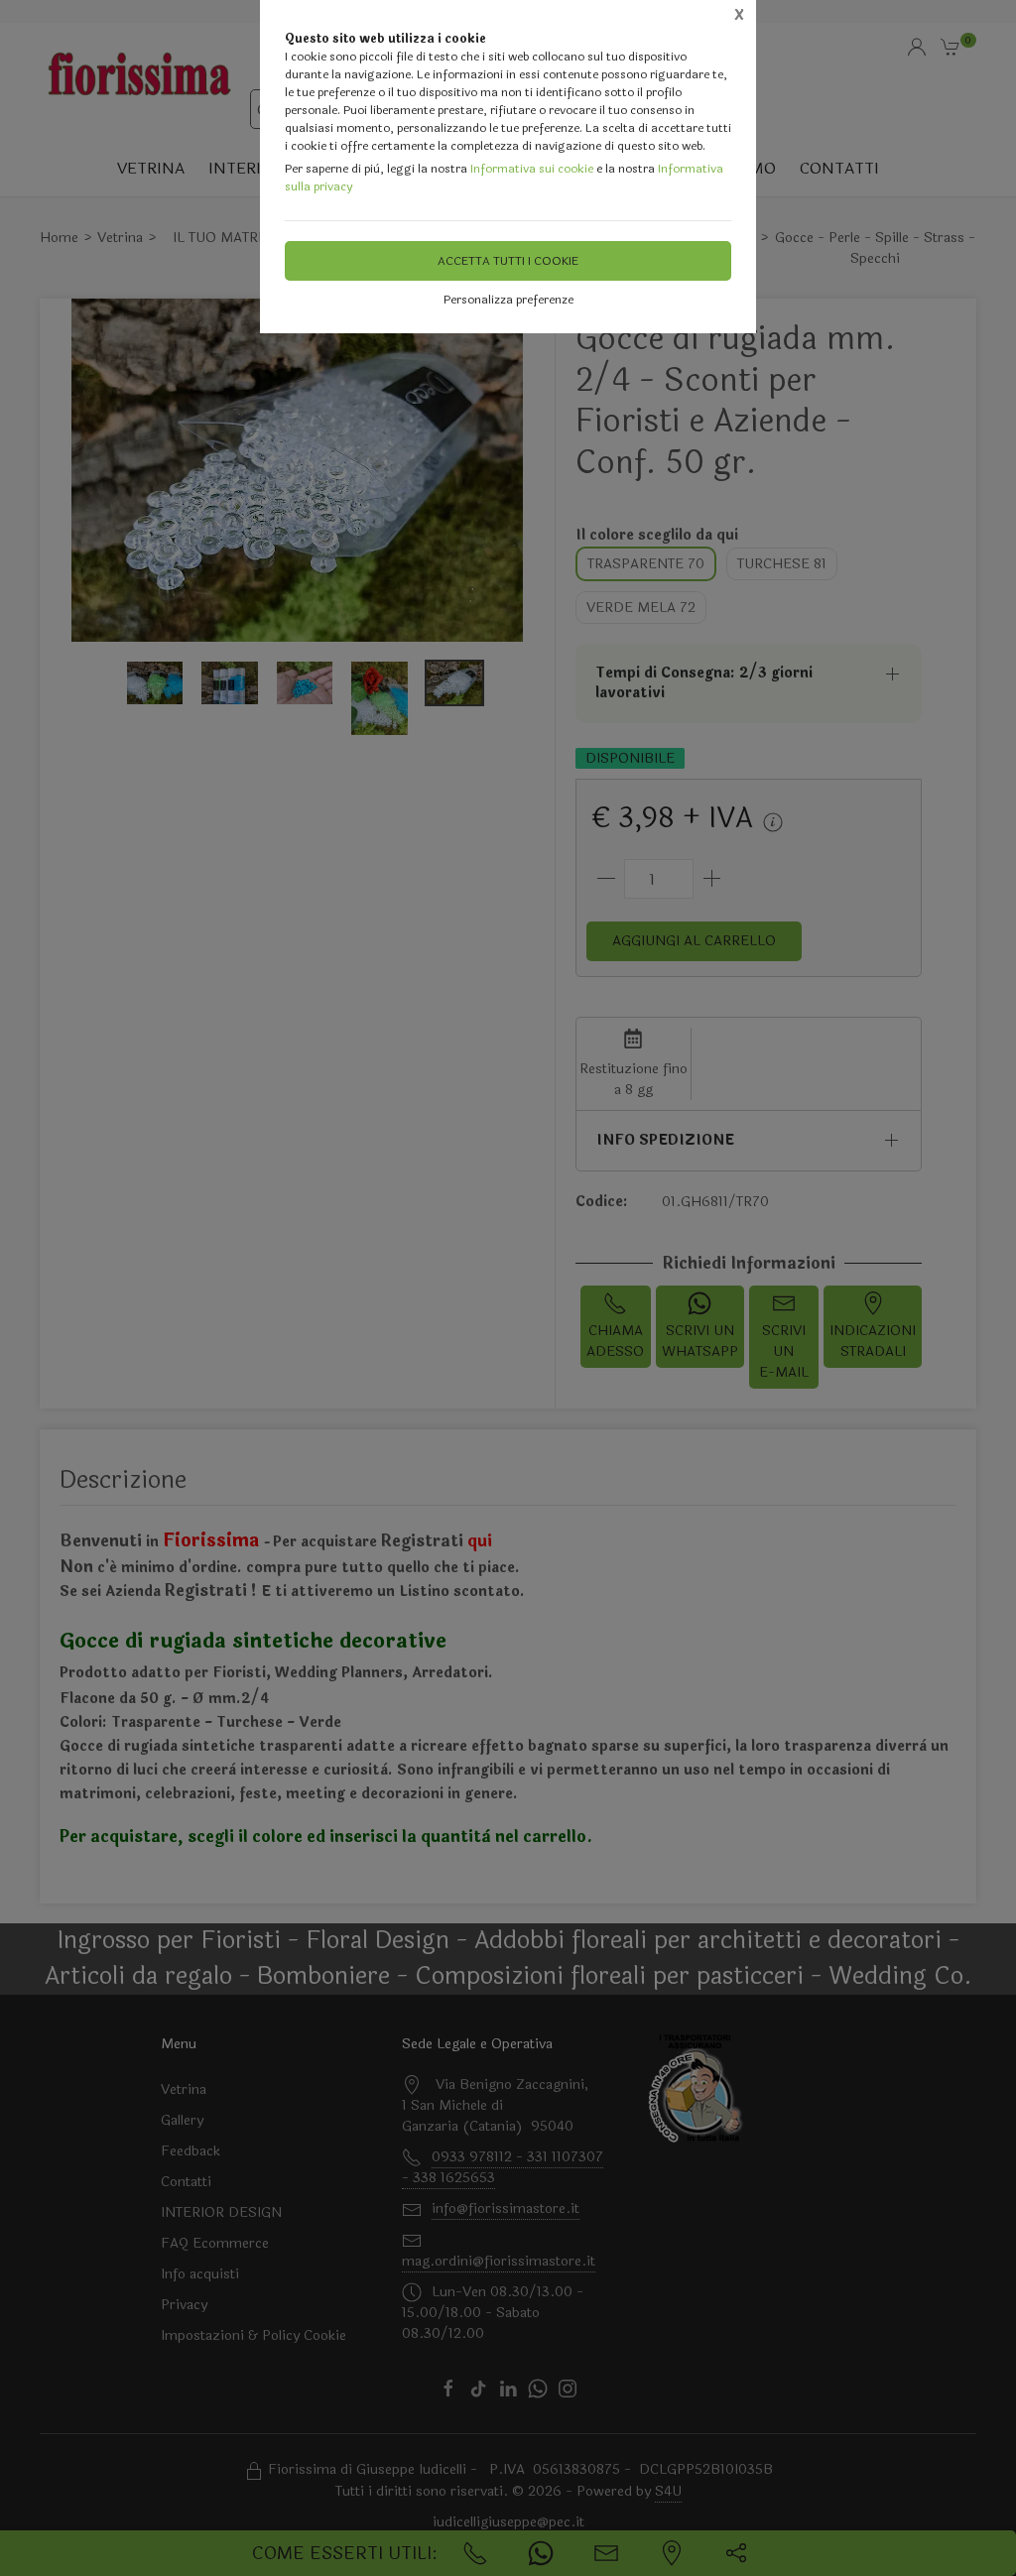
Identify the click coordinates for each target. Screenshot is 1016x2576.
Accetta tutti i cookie (508, 261)
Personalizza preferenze (508, 300)
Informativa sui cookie (532, 169)
